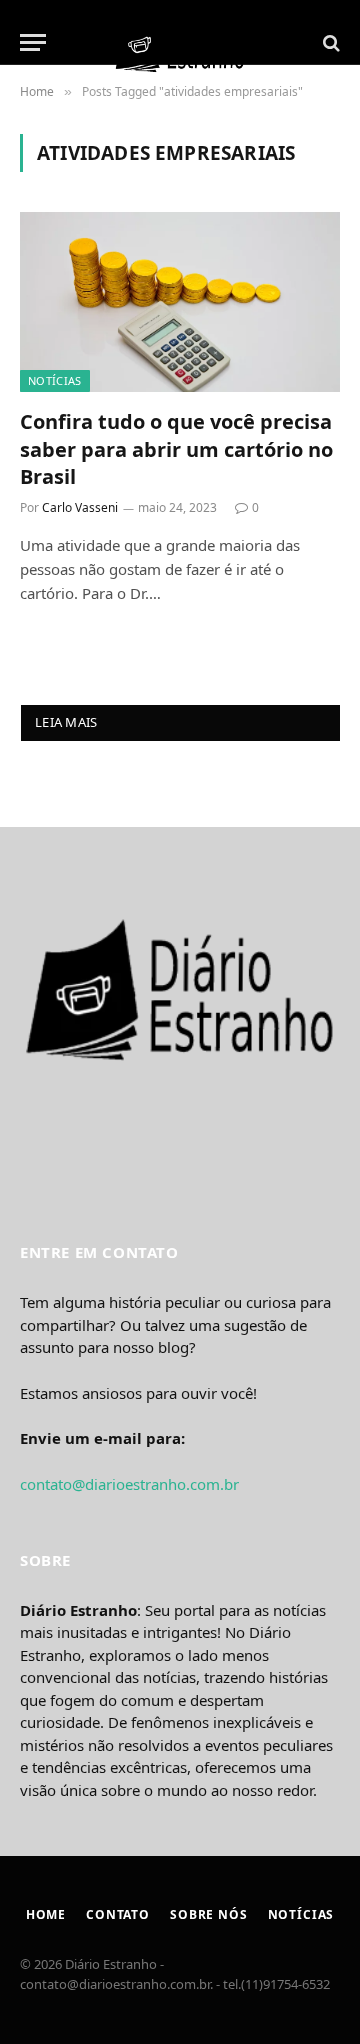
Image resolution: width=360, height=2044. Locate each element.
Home (46, 1914)
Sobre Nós (209, 1914)
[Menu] (33, 42)
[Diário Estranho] (180, 42)
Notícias (55, 380)
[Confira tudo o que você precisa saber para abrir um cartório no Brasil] (180, 302)
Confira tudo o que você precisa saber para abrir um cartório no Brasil (176, 448)
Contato (118, 1914)
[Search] (329, 42)
